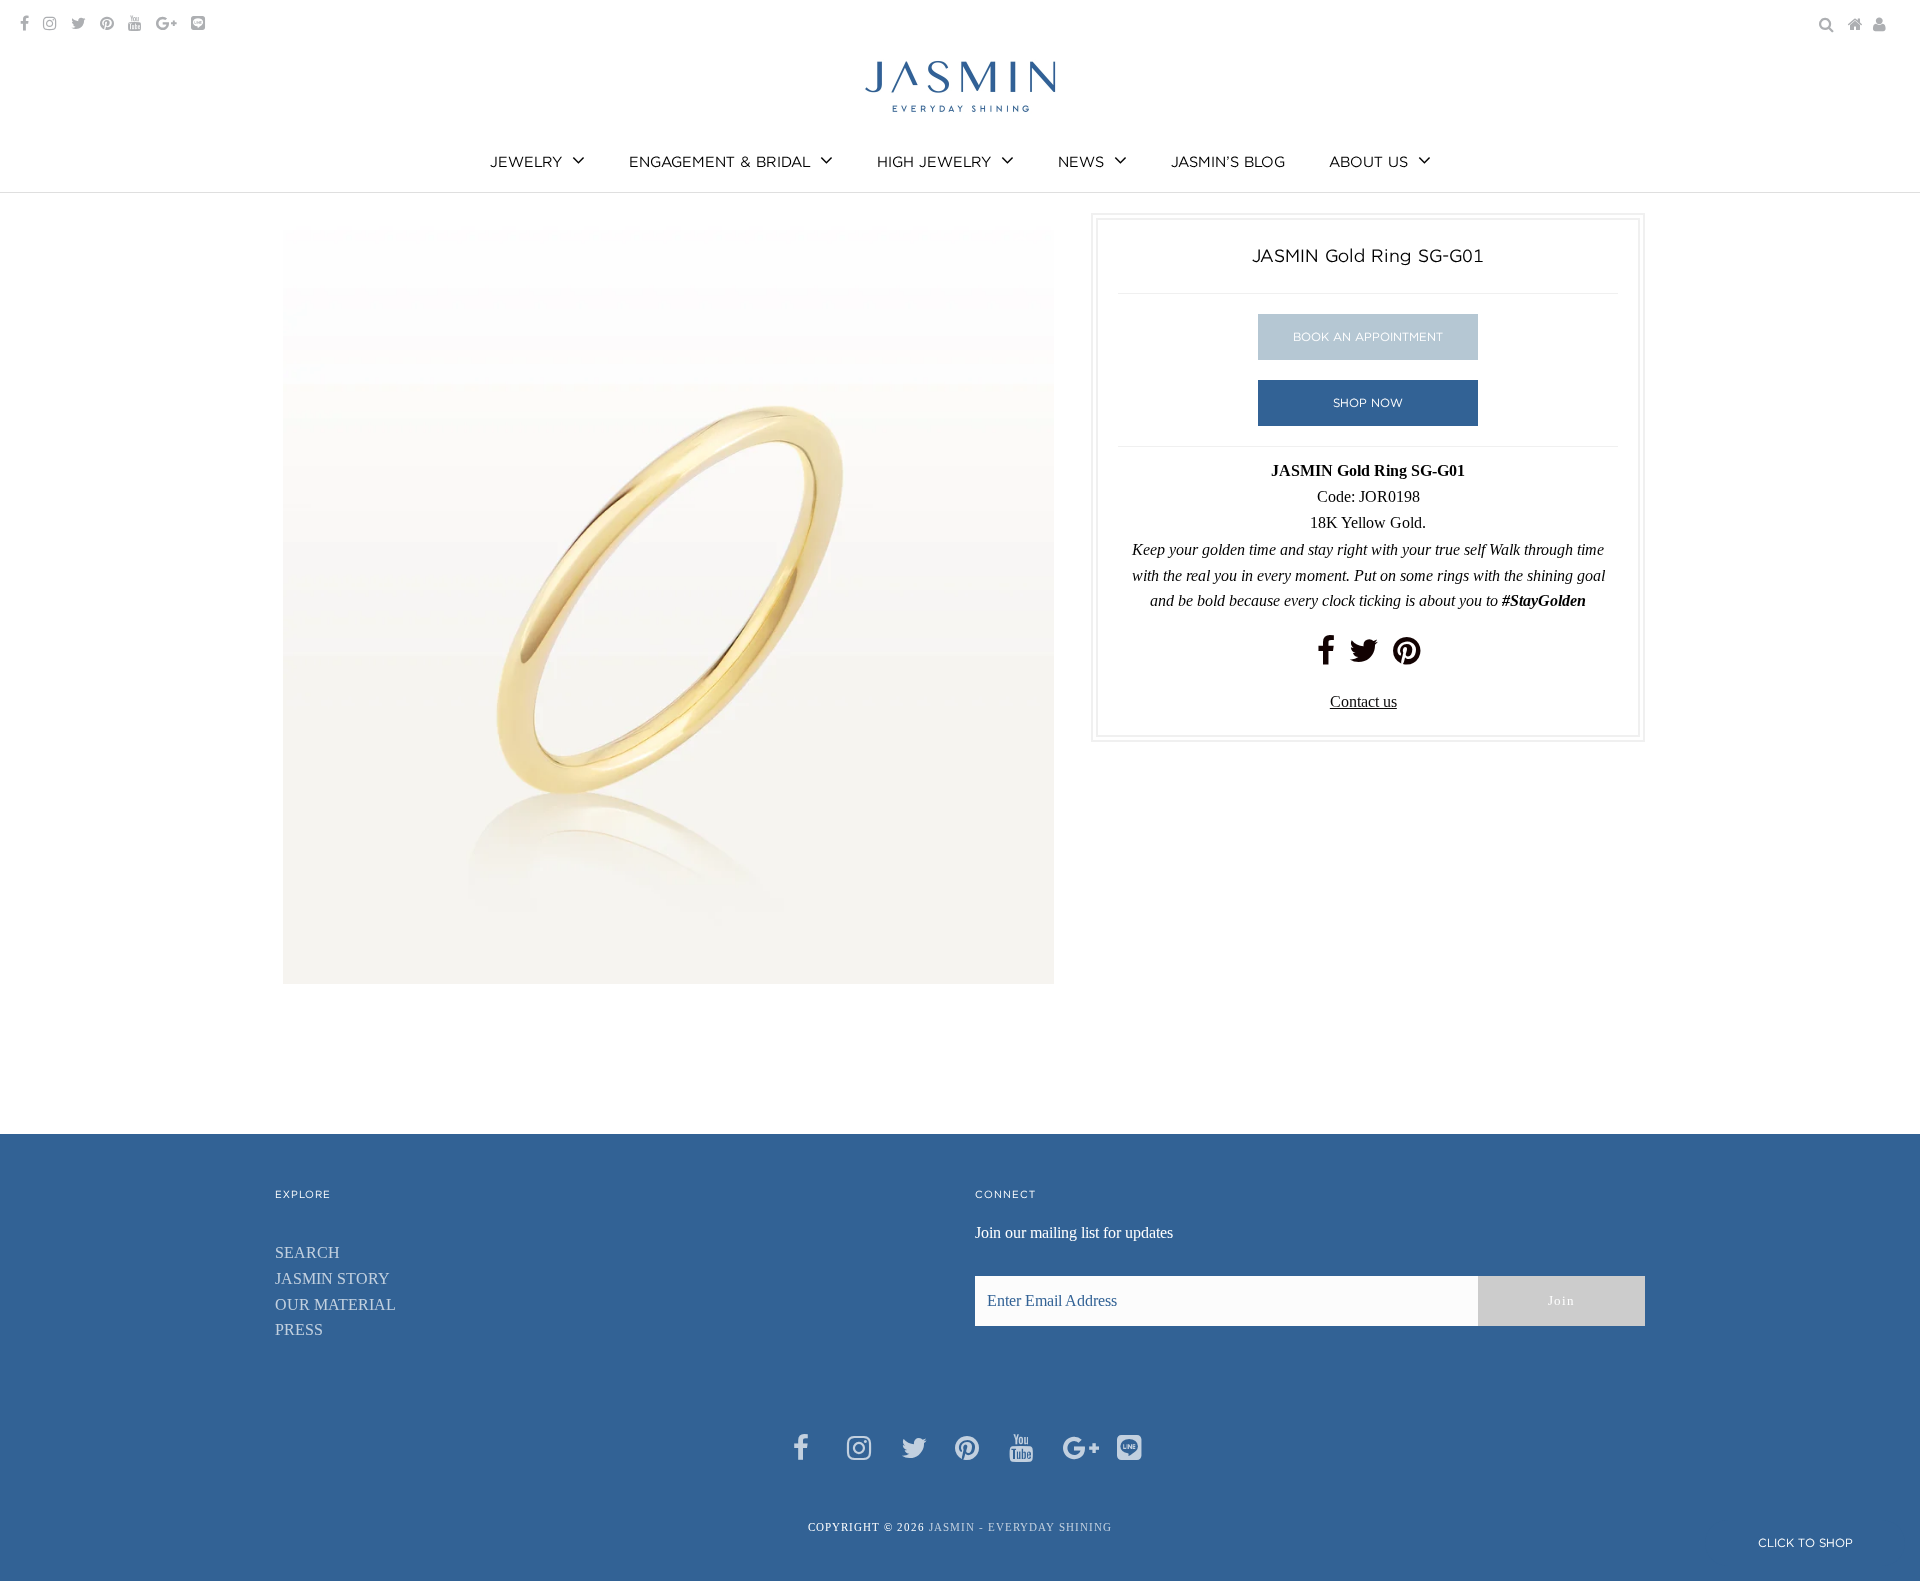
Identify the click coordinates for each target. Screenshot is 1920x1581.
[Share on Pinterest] (1406, 656)
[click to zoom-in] (1022, 245)
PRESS (299, 1329)
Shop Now (1368, 402)
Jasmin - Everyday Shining (1020, 1527)
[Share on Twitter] (1364, 656)
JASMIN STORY (332, 1278)
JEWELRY (526, 162)
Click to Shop (1805, 1542)
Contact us (1363, 701)
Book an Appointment (1368, 336)
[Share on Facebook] (1326, 656)
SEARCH (307, 1252)
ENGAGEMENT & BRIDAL (719, 162)
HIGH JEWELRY (934, 162)
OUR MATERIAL (335, 1304)
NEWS (1081, 162)
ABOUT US (1368, 162)
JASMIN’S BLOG (1228, 162)
